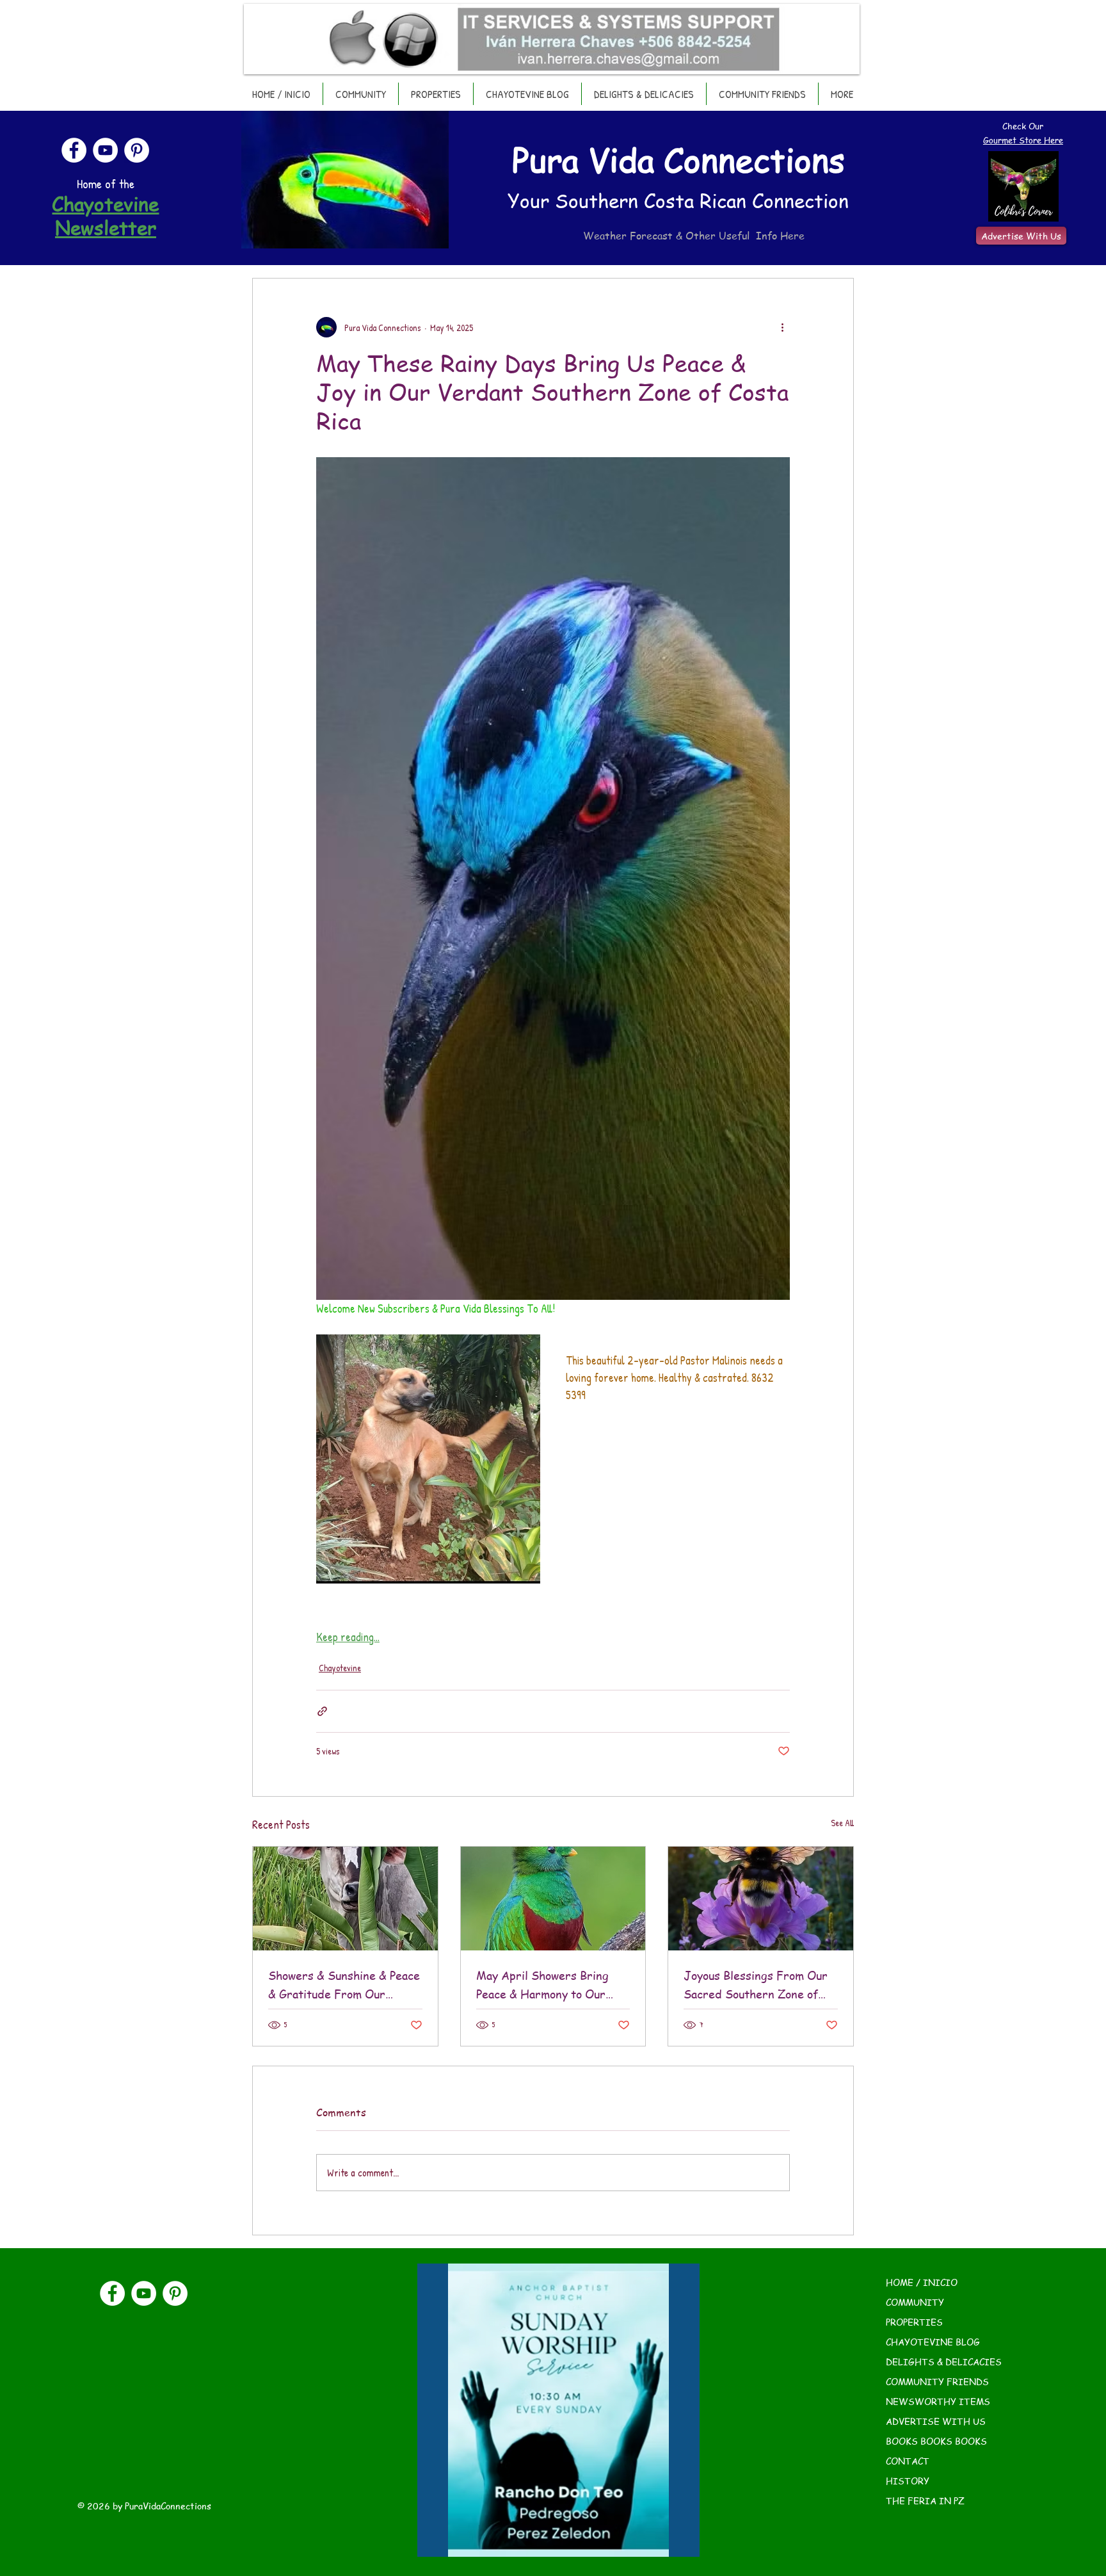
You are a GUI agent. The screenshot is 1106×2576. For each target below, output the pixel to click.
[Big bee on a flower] (761, 1899)
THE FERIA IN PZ (925, 2500)
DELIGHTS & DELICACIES (944, 2361)
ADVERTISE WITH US (936, 2421)
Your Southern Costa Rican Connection (678, 200)
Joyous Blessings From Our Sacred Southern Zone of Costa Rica (756, 1985)
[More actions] (782, 327)
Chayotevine (340, 1668)
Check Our (1023, 126)
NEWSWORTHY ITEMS (938, 2401)
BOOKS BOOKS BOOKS (936, 2441)
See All (842, 1823)
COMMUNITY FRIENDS (937, 2381)
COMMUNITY (915, 2302)
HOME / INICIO (922, 2282)
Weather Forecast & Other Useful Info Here (694, 236)
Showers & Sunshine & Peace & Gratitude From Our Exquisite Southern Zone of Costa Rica (344, 1985)
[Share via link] (322, 1711)
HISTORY (908, 2481)
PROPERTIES (914, 2322)
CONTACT (908, 2461)
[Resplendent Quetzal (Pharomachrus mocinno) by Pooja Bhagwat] (553, 1899)
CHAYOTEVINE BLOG (933, 2342)
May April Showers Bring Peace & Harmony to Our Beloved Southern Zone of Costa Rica (545, 1985)
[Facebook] (74, 150)
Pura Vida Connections (678, 159)
